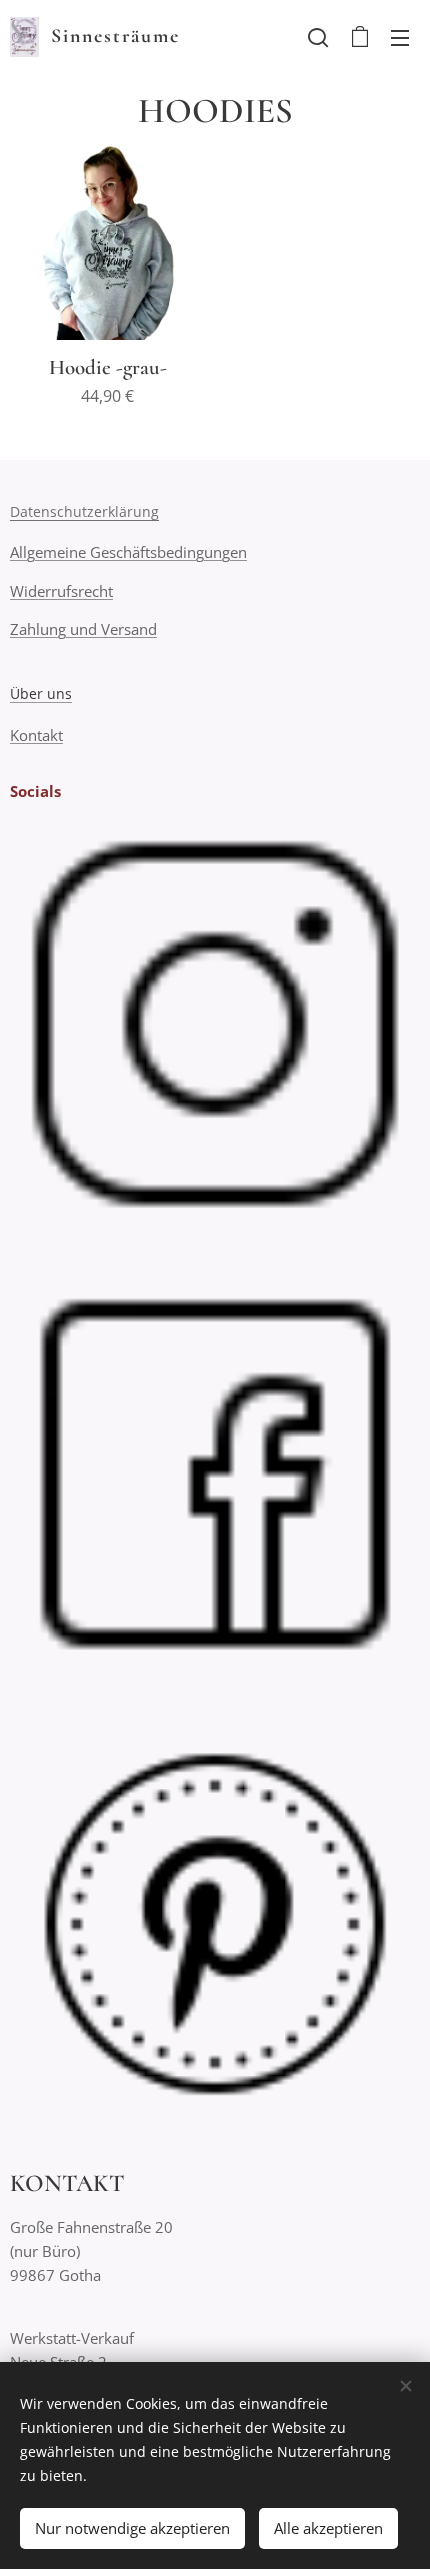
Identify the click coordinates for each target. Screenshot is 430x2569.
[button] (318, 37)
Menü (400, 37)
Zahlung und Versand (83, 629)
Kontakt (36, 735)
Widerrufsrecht (61, 591)
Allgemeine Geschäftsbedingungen (128, 552)
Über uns (41, 693)
